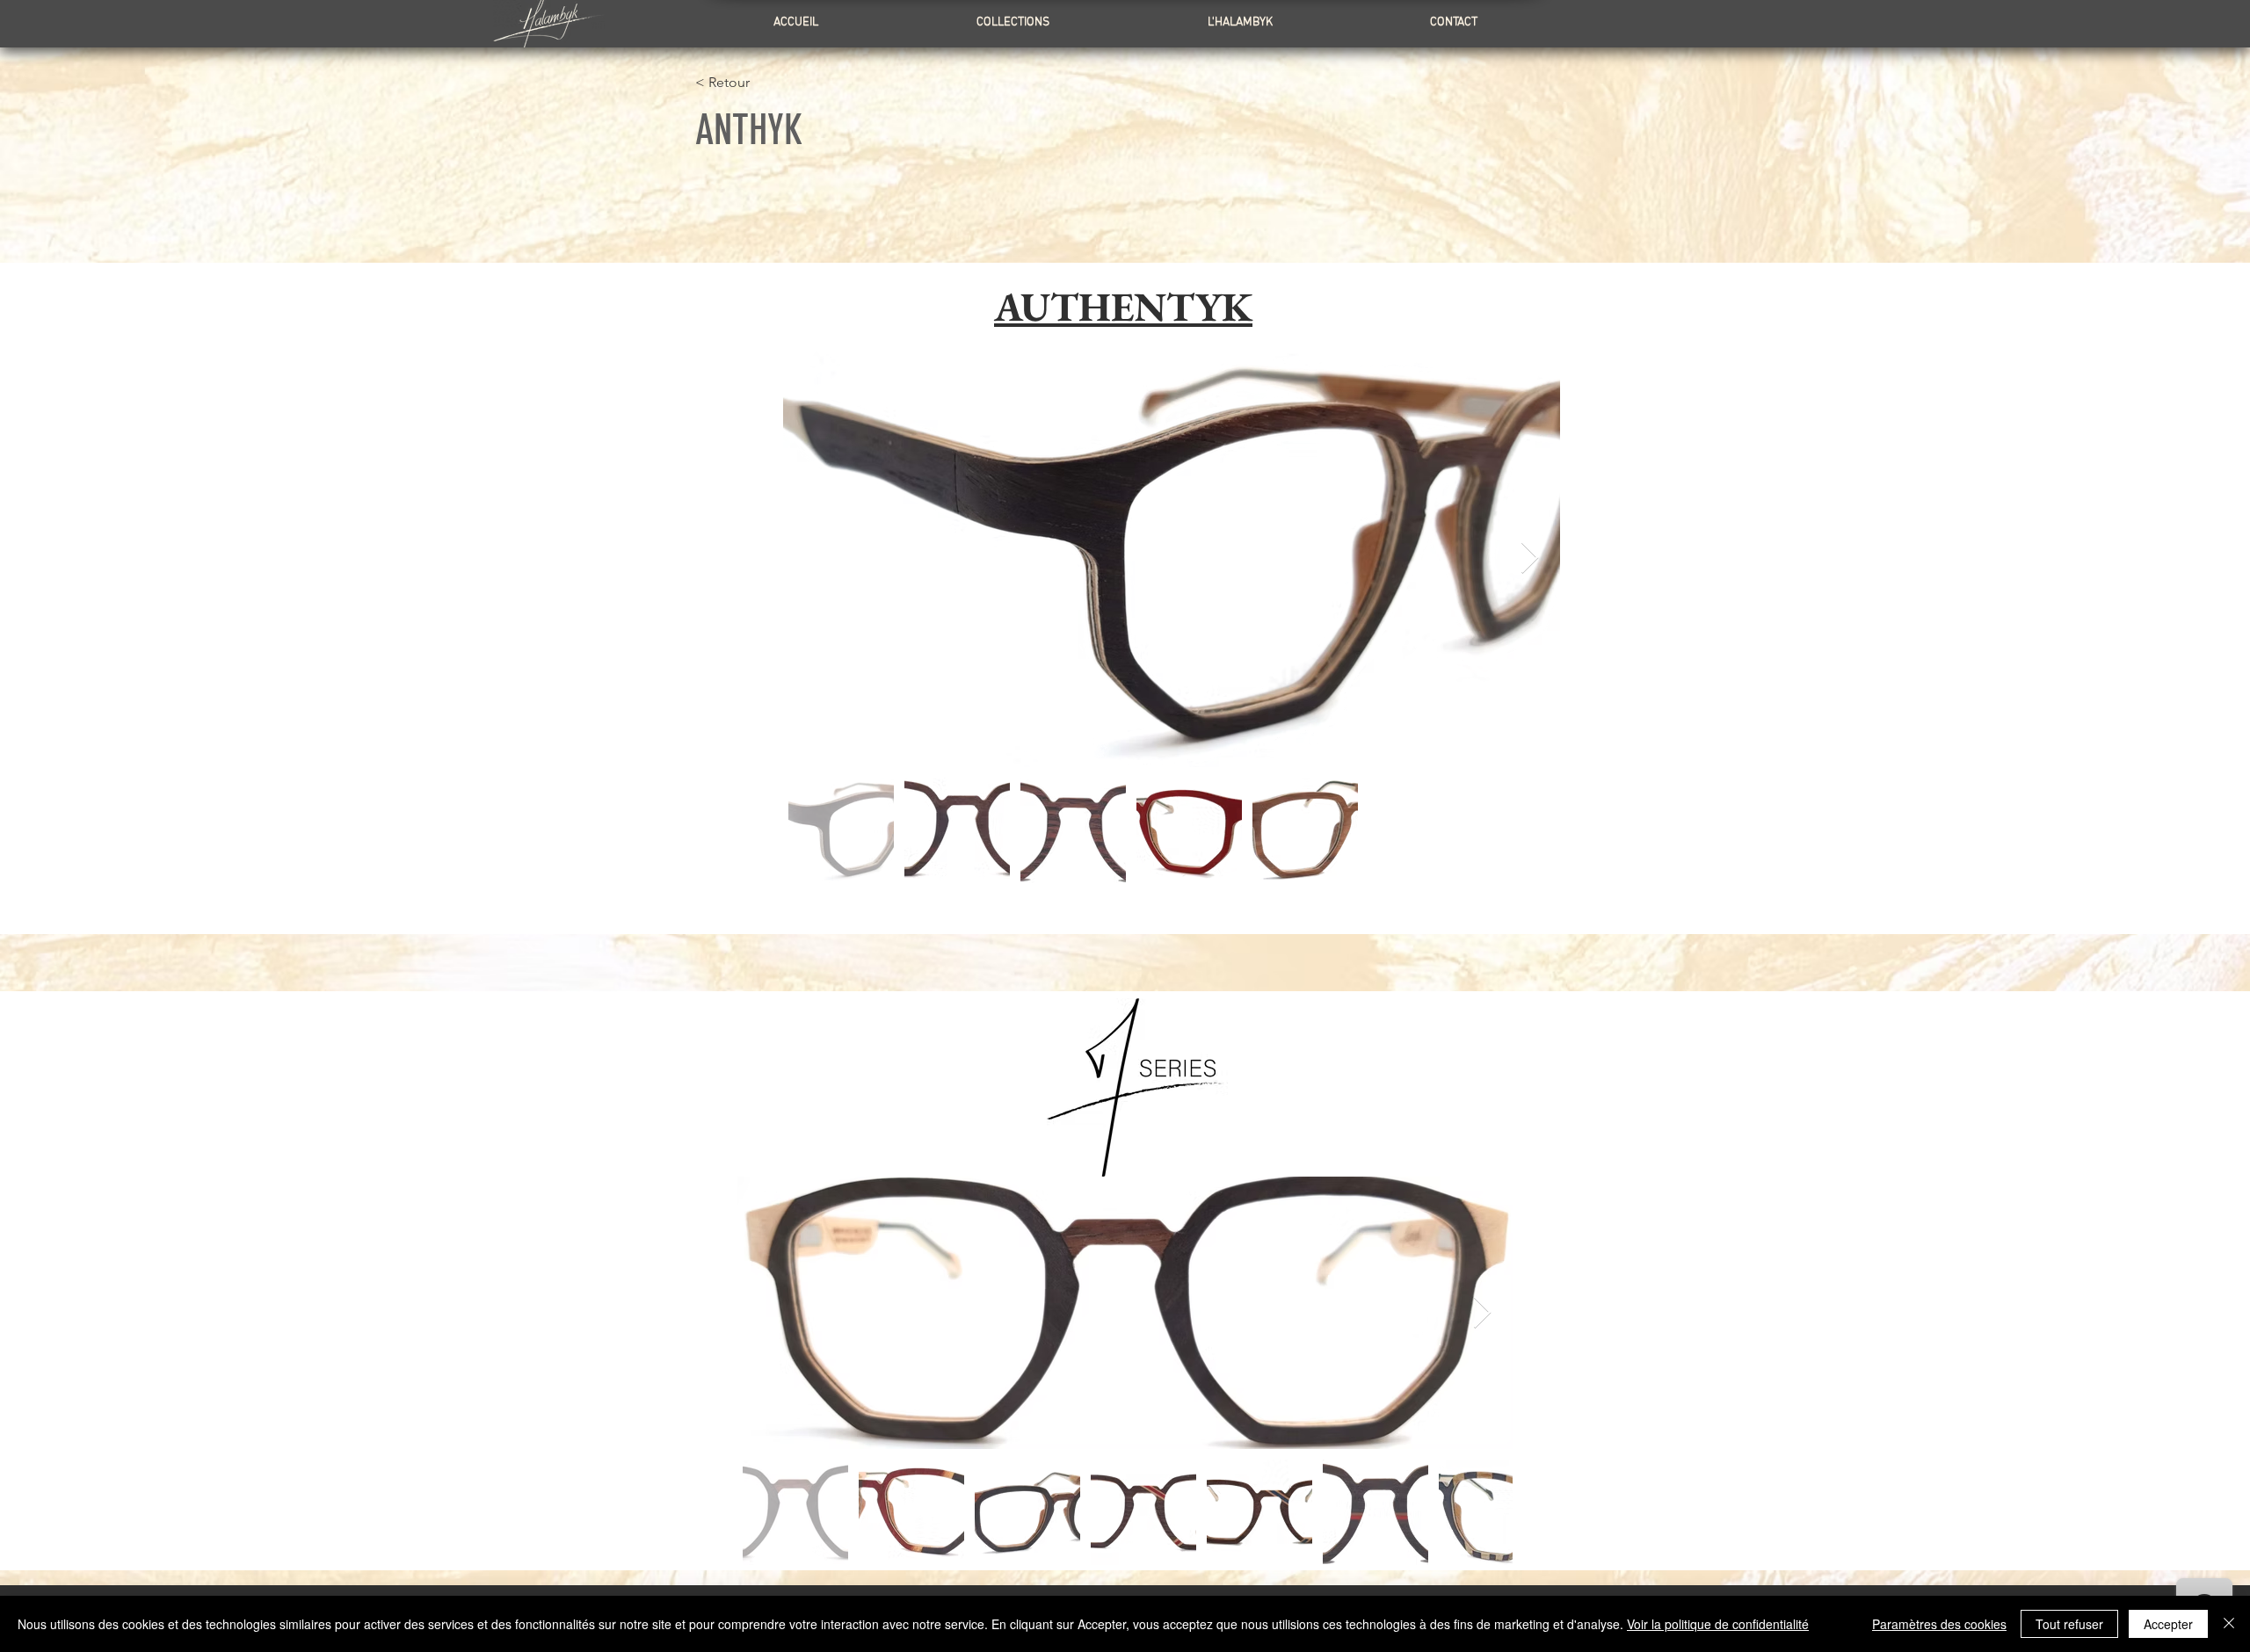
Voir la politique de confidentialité (1718, 1624)
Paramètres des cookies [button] (1939, 1624)
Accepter (2168, 1624)
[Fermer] (2229, 1624)
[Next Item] (1530, 558)
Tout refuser (2069, 1624)
